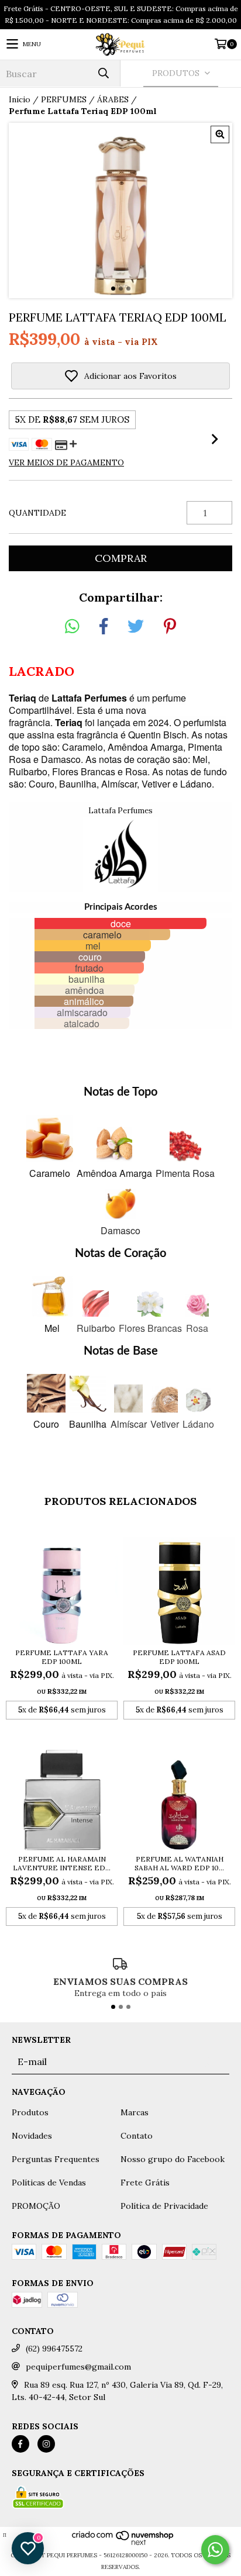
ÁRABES (113, 99)
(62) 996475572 (54, 2349)
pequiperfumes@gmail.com (78, 2367)
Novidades (32, 2136)
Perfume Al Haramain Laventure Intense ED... (62, 1863)
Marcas (135, 2112)
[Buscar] (103, 73)
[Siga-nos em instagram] (46, 2444)
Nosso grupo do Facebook (173, 2159)
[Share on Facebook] (104, 627)
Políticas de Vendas (49, 2183)
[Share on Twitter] (136, 627)
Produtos (30, 2112)
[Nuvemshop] (123, 2544)
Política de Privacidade (164, 2206)
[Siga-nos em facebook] (20, 2444)
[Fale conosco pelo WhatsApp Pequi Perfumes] (215, 2550)
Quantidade (37, 513)
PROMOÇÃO (36, 2206)
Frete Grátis (145, 2183)
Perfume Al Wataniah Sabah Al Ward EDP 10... (179, 1863)
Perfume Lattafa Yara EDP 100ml (62, 1657)
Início (20, 99)
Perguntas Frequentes (56, 2159)
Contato (137, 2136)
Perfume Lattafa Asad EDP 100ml (179, 1657)
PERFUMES (64, 99)
